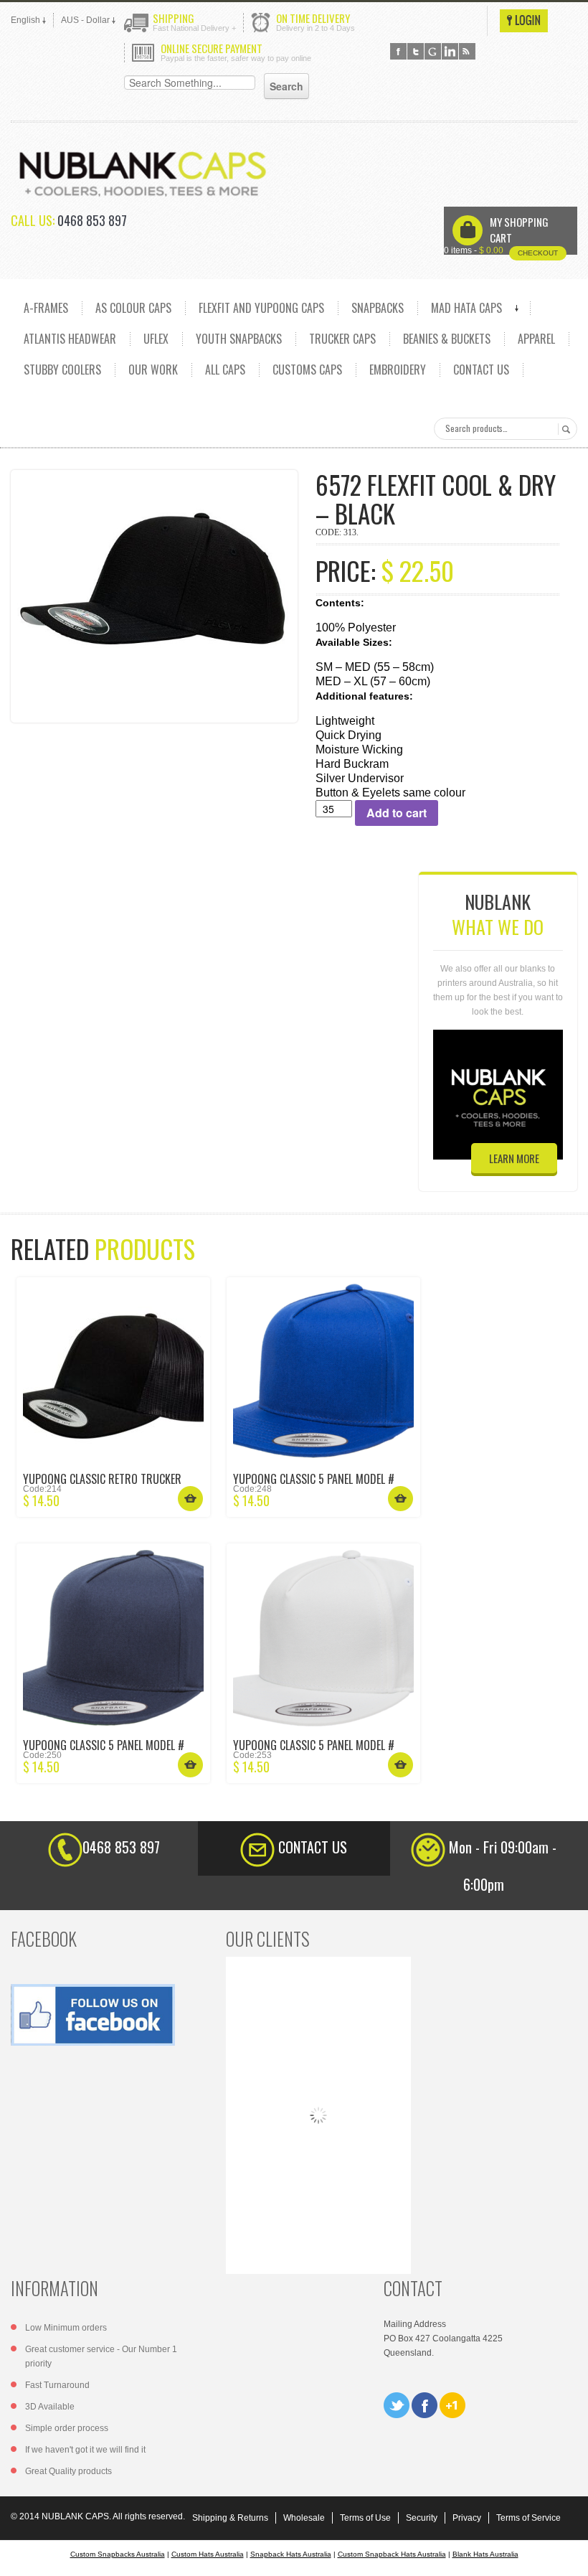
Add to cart (397, 813)
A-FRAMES (46, 308)
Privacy (467, 2518)
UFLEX (156, 339)
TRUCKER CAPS (342, 339)
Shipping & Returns (230, 2518)
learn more (514, 1158)
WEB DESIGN (566, 2554)
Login (524, 21)
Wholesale (304, 2518)
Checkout (538, 253)
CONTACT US (481, 370)
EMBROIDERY (398, 370)
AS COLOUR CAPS (133, 308)
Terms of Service (528, 2518)
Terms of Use (365, 2518)
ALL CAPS (225, 370)
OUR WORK (153, 370)
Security (422, 2518)
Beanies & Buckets (447, 339)
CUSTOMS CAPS (307, 370)
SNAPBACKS (378, 308)
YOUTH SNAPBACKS (239, 339)
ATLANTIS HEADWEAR (70, 339)
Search (564, 429)
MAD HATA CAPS (466, 308)
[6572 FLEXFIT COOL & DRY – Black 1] (154, 596)
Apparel (536, 339)
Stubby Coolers (62, 370)
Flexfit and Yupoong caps (261, 308)
